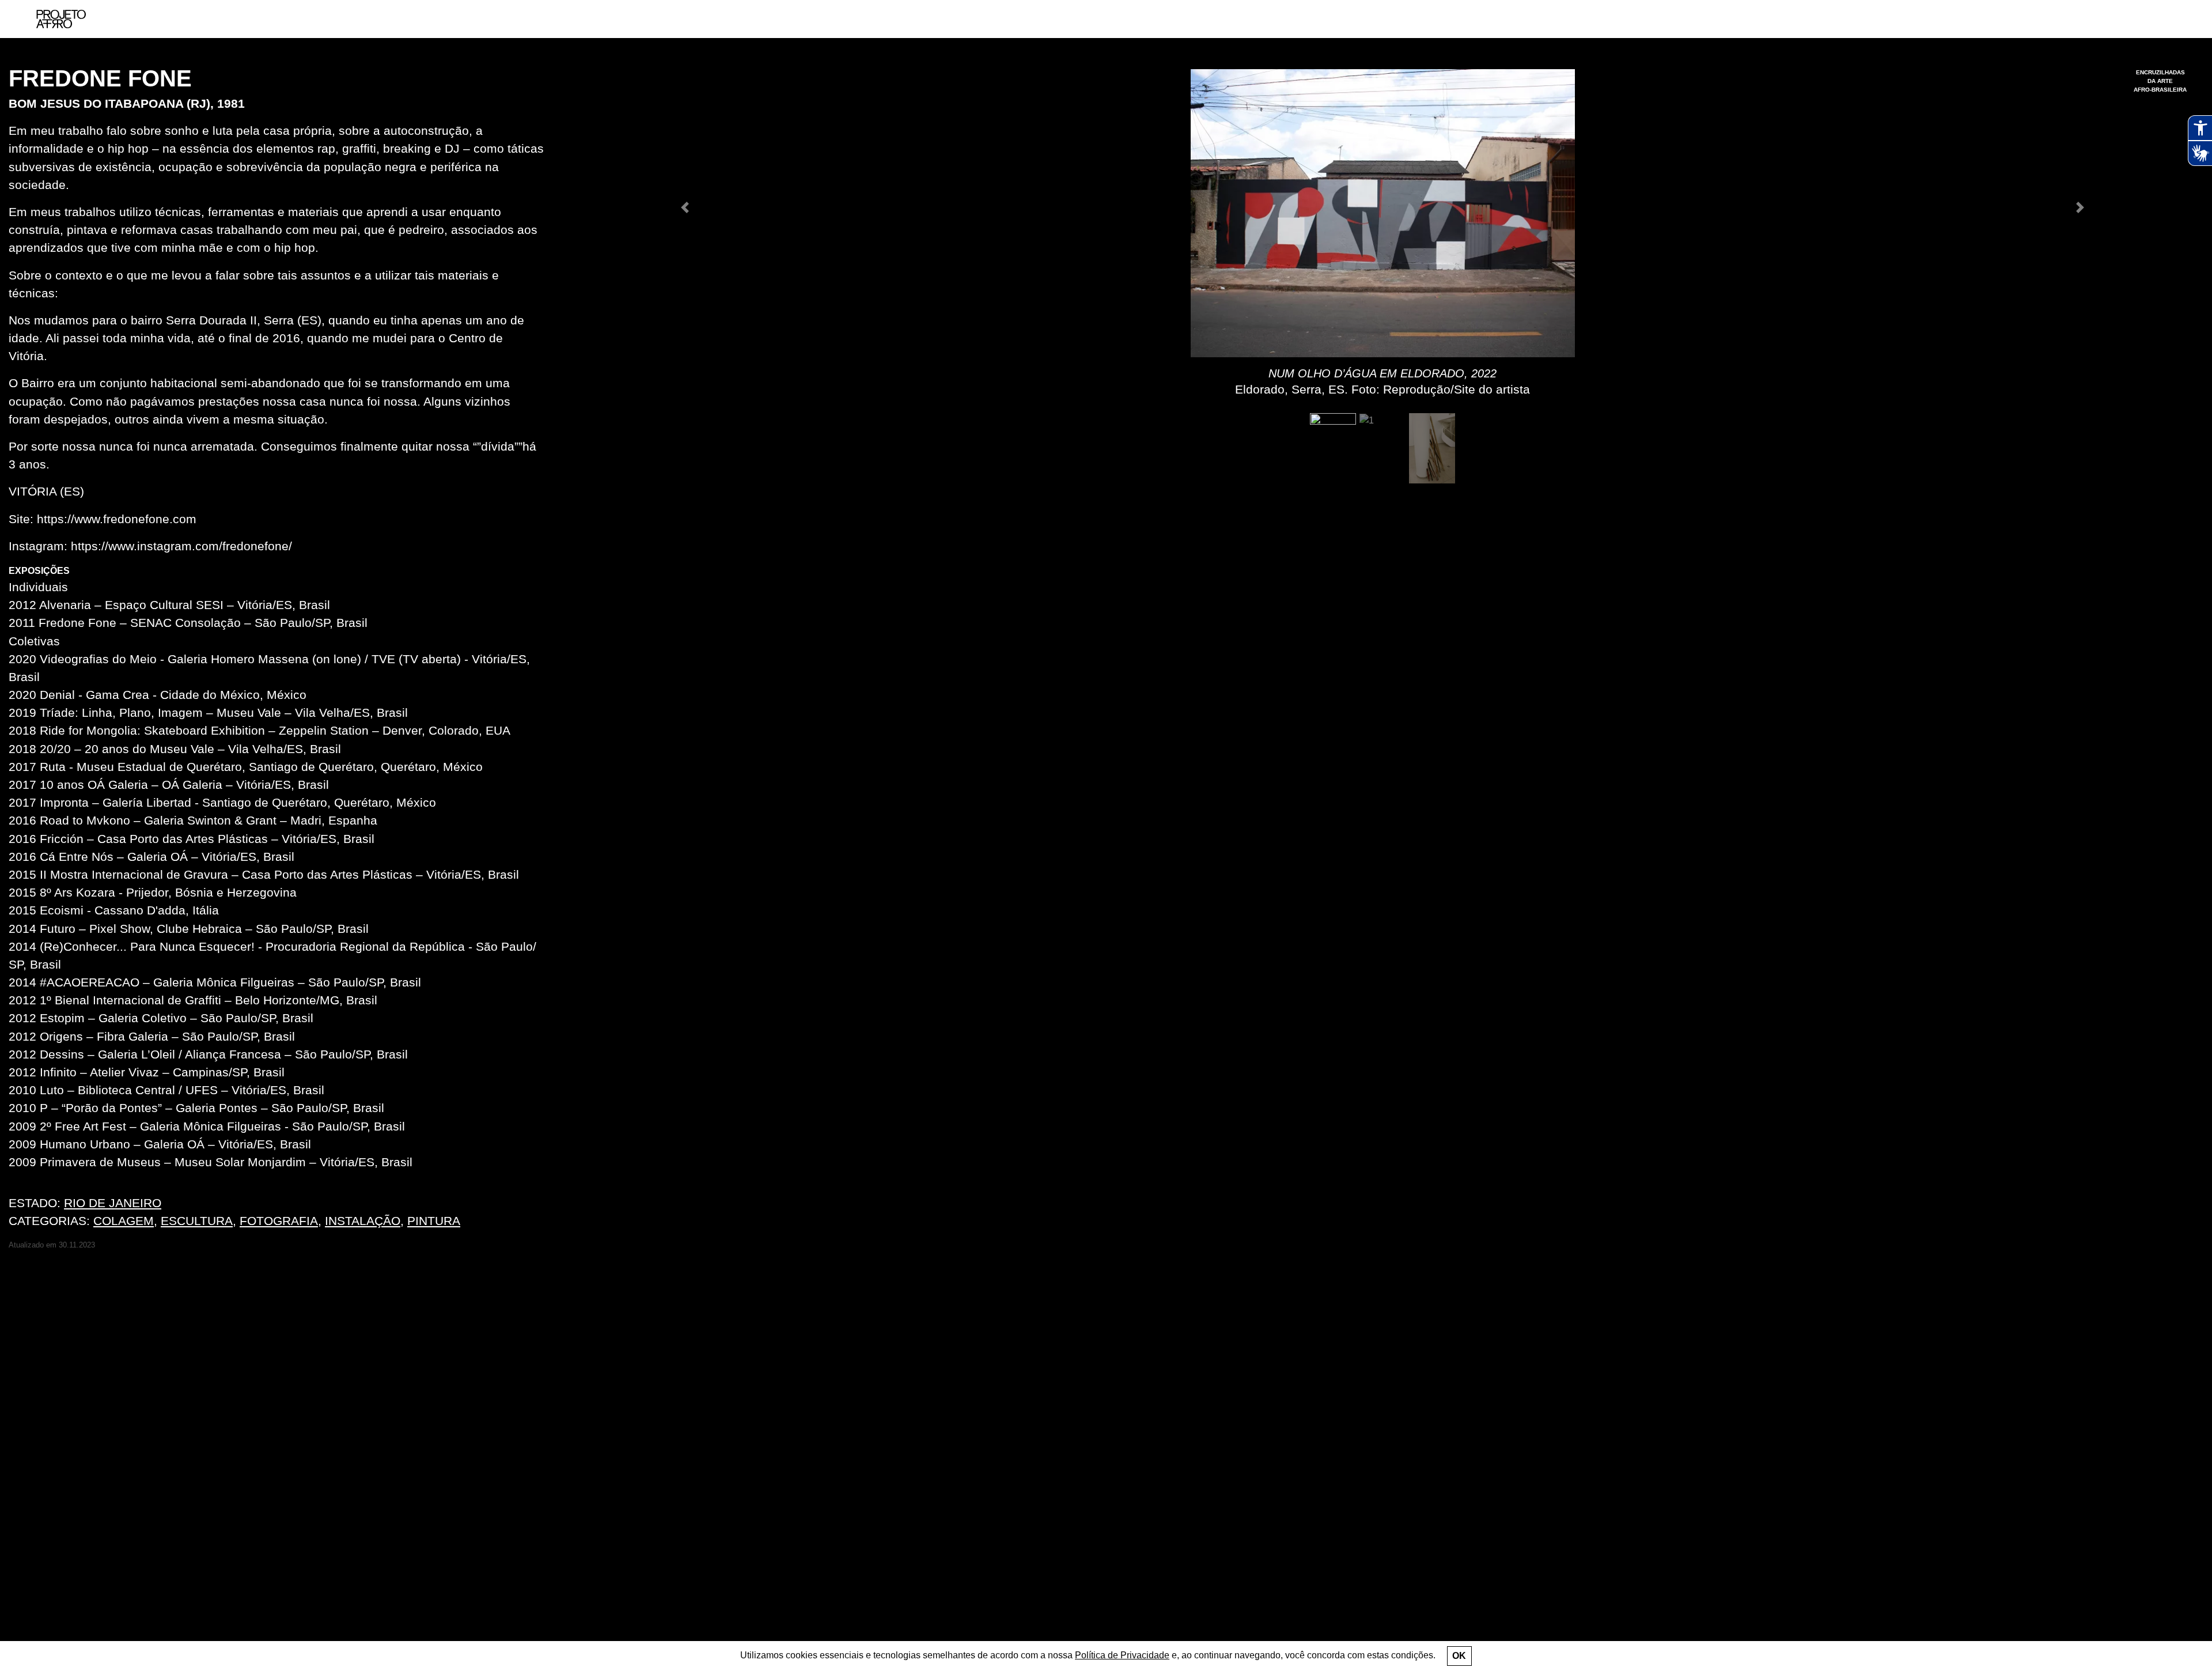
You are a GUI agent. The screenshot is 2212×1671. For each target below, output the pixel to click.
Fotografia (279, 1221)
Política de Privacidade (1122, 1655)
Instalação (363, 1221)
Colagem (124, 1221)
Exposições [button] (39, 571)
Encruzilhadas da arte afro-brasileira (2160, 81)
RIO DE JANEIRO (113, 1203)
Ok (1459, 1656)
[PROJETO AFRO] (61, 19)
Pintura (434, 1221)
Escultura (197, 1221)
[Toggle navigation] (2176, 19)
